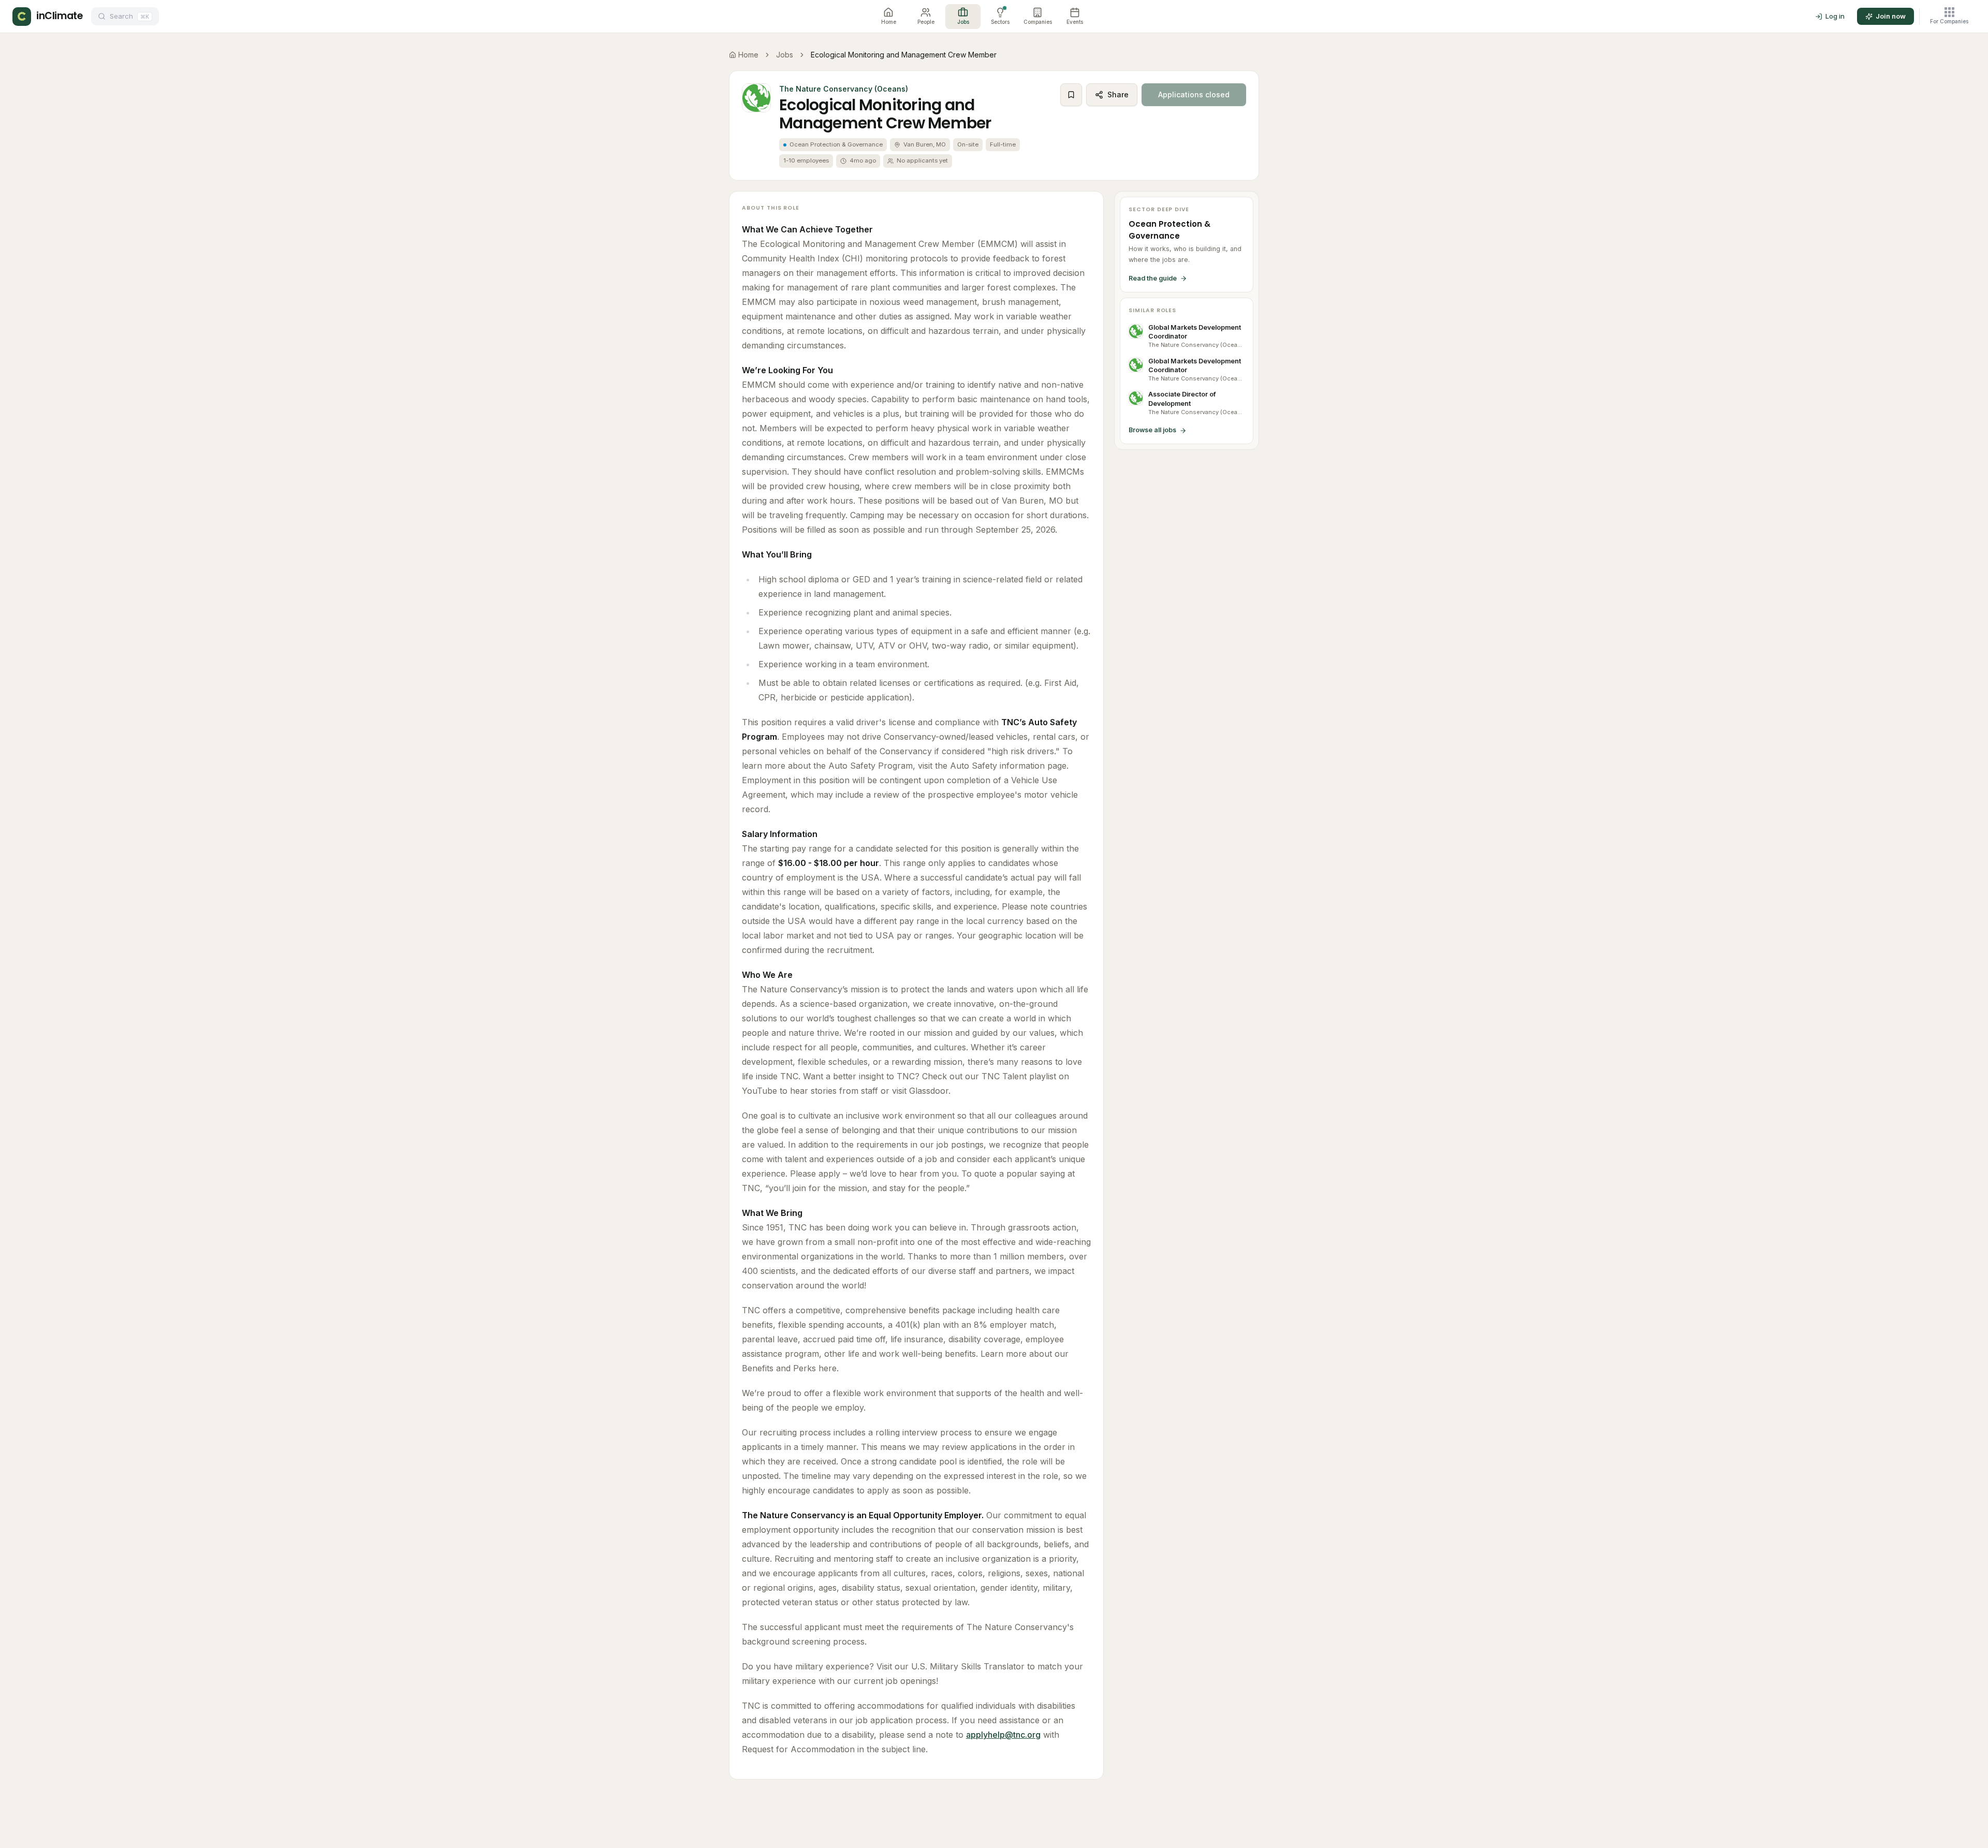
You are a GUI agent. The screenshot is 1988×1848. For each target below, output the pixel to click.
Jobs (785, 55)
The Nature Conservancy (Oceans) (844, 89)
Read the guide (1153, 278)
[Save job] (1071, 95)
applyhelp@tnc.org (1003, 1735)
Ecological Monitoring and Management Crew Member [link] (904, 55)
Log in (1835, 16)
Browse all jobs (1152, 430)
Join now (1891, 16)
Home (748, 55)
